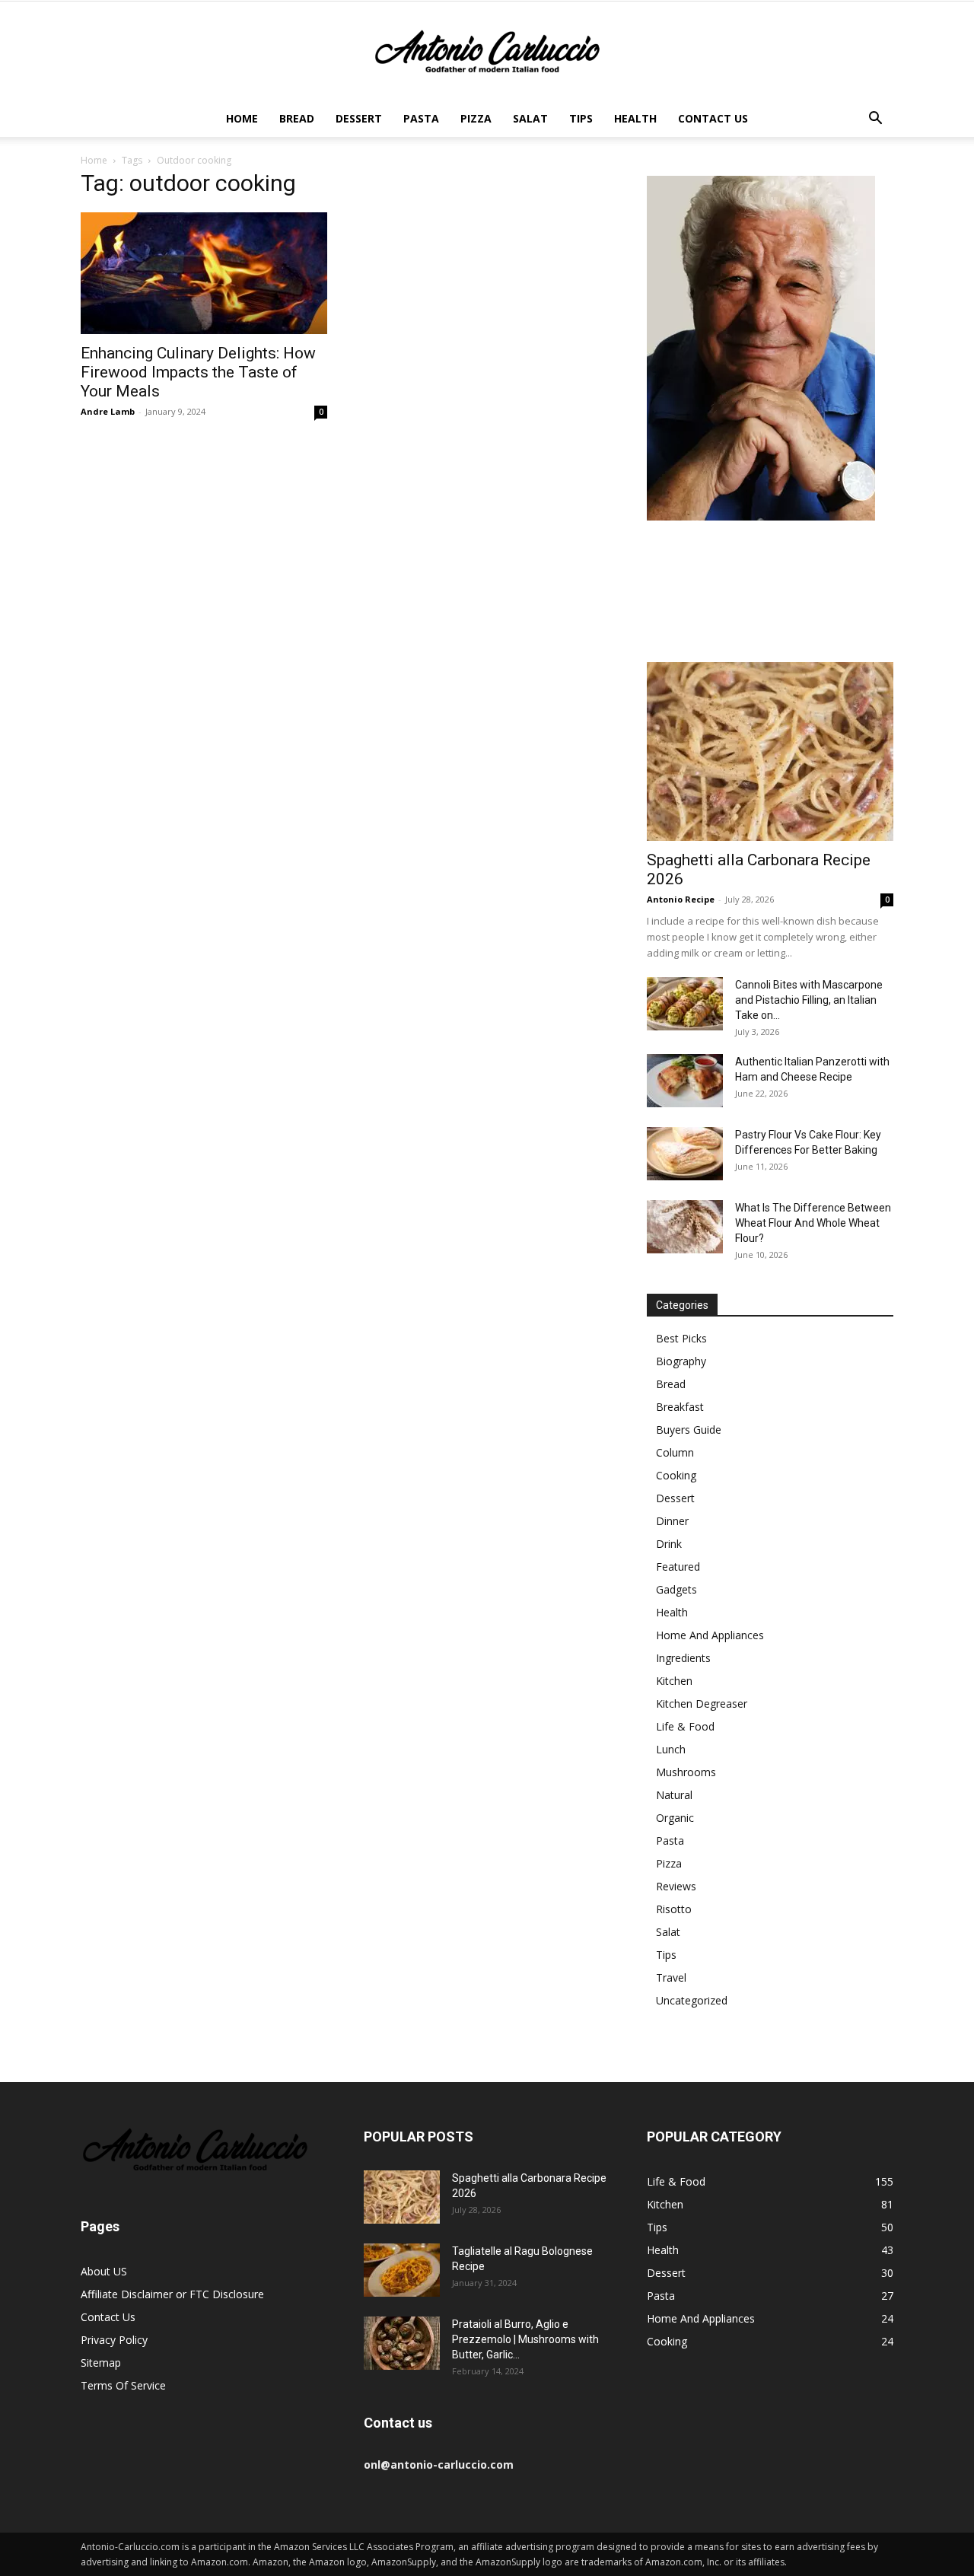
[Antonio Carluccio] (487, 52)
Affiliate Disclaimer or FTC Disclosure (172, 2294)
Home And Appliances (710, 1635)
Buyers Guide (689, 1430)
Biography (681, 1361)
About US (104, 2271)
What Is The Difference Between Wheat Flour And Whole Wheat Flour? (813, 1223)
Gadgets (676, 1589)
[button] (875, 120)
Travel (671, 1977)
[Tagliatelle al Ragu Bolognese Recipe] (402, 2270)
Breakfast (680, 1407)
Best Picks (681, 1338)
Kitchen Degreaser (702, 1704)
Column (675, 1452)
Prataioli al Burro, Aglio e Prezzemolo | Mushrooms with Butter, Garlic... (525, 2339)
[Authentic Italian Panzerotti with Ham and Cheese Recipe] (685, 1081)
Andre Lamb (108, 411)
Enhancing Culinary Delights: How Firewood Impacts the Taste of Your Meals (198, 372)
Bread (297, 118)
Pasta (421, 118)
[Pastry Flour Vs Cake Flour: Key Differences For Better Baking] (685, 1154)
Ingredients (683, 1658)
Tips (581, 118)
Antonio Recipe (681, 899)
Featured (678, 1567)
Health (635, 118)
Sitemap (101, 2363)
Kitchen (674, 1681)
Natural (674, 1795)
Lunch (671, 1749)
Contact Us (713, 118)
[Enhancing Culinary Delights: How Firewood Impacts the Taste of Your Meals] (204, 273)
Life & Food (685, 1726)
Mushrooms (686, 1772)
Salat (530, 118)
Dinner (672, 1521)
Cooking (676, 1475)
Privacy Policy (114, 2340)
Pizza (476, 118)
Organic (675, 1818)
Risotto (674, 1909)
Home (242, 118)
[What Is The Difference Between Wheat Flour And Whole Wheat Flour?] (685, 1227)
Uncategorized (692, 2000)
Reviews (676, 1886)
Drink (669, 1544)
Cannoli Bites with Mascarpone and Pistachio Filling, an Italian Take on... (809, 1000)
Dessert (359, 118)
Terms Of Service (123, 2385)
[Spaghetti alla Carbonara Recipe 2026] (770, 751)
